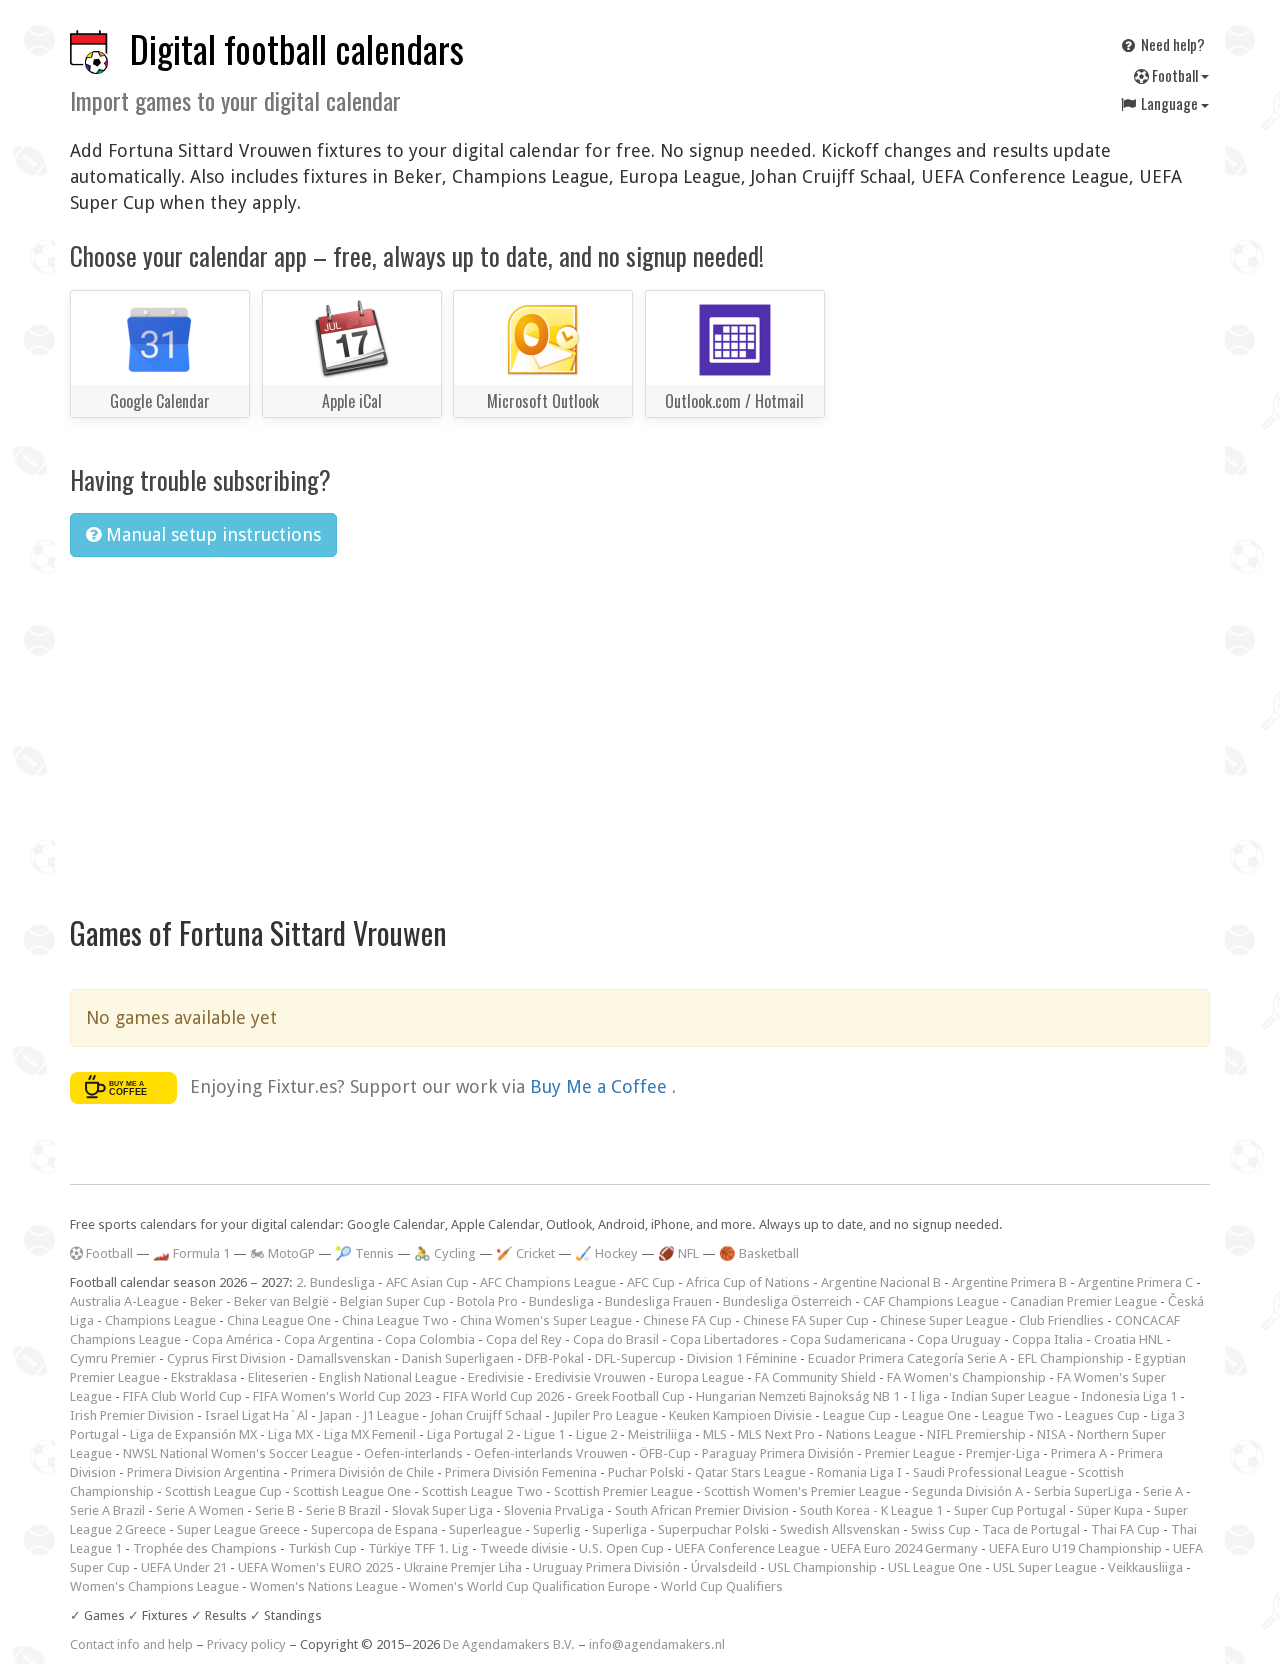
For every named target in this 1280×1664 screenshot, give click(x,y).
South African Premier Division (702, 1510)
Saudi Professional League (990, 1472)
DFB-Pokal (554, 1358)
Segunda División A (967, 1491)
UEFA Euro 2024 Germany (904, 1548)
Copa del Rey (524, 1339)
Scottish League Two (482, 1491)
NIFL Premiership (976, 1434)
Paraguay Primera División (778, 1453)
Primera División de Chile (362, 1472)
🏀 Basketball (759, 1253)
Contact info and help (131, 1644)
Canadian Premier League (1083, 1301)
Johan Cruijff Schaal (486, 1415)
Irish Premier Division (132, 1415)
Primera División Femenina (521, 1472)
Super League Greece (238, 1529)
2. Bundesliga (335, 1282)
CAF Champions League (931, 1301)
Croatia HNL (1128, 1339)
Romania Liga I (859, 1472)
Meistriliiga (660, 1434)
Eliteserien (278, 1377)
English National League (388, 1377)
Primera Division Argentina (203, 1472)
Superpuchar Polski (713, 1529)
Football (1175, 75)
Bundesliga (561, 1301)
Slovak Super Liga (442, 1510)
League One (936, 1415)
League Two (1018, 1415)
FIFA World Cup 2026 (503, 1396)
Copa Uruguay (959, 1339)
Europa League (700, 1377)
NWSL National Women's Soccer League (238, 1453)
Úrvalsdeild (724, 1567)
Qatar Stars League (750, 1472)
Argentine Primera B (1009, 1282)
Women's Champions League (154, 1586)
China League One (279, 1320)
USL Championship (822, 1567)
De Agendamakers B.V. (509, 1644)
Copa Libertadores (724, 1339)
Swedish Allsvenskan (840, 1529)
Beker (206, 1301)
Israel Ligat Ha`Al (256, 1415)
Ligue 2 (596, 1434)
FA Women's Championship (966, 1377)
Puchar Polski (646, 1472)
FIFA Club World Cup (182, 1396)
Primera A (1079, 1453)
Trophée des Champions (205, 1548)
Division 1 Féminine (742, 1358)
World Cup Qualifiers (722, 1586)
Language (1169, 103)
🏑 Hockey (606, 1253)
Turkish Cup (322, 1548)
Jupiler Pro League (605, 1415)
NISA (1051, 1434)
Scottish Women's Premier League (802, 1491)
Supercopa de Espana (374, 1529)
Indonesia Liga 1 (1129, 1396)
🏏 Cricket (525, 1253)
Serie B (275, 1510)
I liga (925, 1396)
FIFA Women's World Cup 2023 (342, 1396)
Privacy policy (246, 1644)
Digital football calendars (297, 48)
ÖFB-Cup (665, 1453)
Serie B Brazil (343, 1510)
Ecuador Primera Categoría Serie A (907, 1358)
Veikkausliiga (1145, 1567)
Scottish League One (352, 1491)
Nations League (871, 1434)
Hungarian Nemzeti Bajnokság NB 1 (798, 1396)
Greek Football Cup (630, 1396)
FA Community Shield (815, 1377)
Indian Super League (1010, 1396)
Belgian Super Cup (393, 1301)
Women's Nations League (324, 1586)
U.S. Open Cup (621, 1548)
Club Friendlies (1061, 1320)
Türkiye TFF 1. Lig (418, 1548)
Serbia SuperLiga (1083, 1491)
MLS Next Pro (776, 1434)
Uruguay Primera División (606, 1567)
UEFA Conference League (747, 1548)
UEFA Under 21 (184, 1567)
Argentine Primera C (1135, 1282)
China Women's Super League (546, 1320)
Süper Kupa (1110, 1510)
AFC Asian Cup (427, 1282)
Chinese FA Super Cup (806, 1320)
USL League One (935, 1567)
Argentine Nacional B (881, 1282)
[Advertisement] (640, 723)
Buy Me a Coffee (601, 1085)
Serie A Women (200, 1510)
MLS (715, 1434)
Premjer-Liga (1003, 1453)
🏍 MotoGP (282, 1253)
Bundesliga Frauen (658, 1301)
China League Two (395, 1320)
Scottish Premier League (623, 1491)
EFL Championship (1071, 1358)
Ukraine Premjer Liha (463, 1567)
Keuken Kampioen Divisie (740, 1415)
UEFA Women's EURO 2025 (315, 1567)
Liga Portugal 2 (470, 1434)
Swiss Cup (941, 1529)
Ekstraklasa (204, 1377)
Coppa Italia (1047, 1339)
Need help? (1171, 44)
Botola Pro (487, 1301)
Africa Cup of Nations (748, 1282)
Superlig (557, 1529)
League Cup (857, 1415)
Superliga (619, 1529)
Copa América (232, 1339)
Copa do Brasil (616, 1339)
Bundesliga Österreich (787, 1301)
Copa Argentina (329, 1339)
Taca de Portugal (1031, 1529)
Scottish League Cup (223, 1491)
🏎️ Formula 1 (191, 1253)
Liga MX (290, 1434)
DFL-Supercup (635, 1358)
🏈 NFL (678, 1253)
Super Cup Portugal (1010, 1510)
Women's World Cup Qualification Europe (529, 1586)
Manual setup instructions (211, 534)
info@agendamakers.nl (657, 1644)
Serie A (1163, 1491)
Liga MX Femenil (370, 1434)
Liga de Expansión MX (193, 1434)
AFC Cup (651, 1282)
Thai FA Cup (1125, 1529)
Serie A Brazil (107, 1510)
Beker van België (281, 1301)
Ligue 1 (544, 1434)
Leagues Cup (1102, 1415)
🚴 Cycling (445, 1253)
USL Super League (1045, 1567)
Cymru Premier (113, 1358)
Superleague (485, 1529)
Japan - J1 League (369, 1415)
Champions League (160, 1320)
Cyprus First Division (226, 1358)
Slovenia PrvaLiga (554, 1510)
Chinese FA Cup (687, 1320)
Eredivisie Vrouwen (590, 1377)
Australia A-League (124, 1301)
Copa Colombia (430, 1339)
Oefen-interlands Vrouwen (551, 1453)
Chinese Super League (944, 1320)
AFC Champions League (548, 1282)
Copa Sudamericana (848, 1339)
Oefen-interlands (413, 1453)
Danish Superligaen (458, 1358)
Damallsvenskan (344, 1358)
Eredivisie (496, 1377)
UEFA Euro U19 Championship (1075, 1548)
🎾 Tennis (364, 1253)
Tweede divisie (524, 1548)
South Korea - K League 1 (871, 1510)
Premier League (910, 1453)
